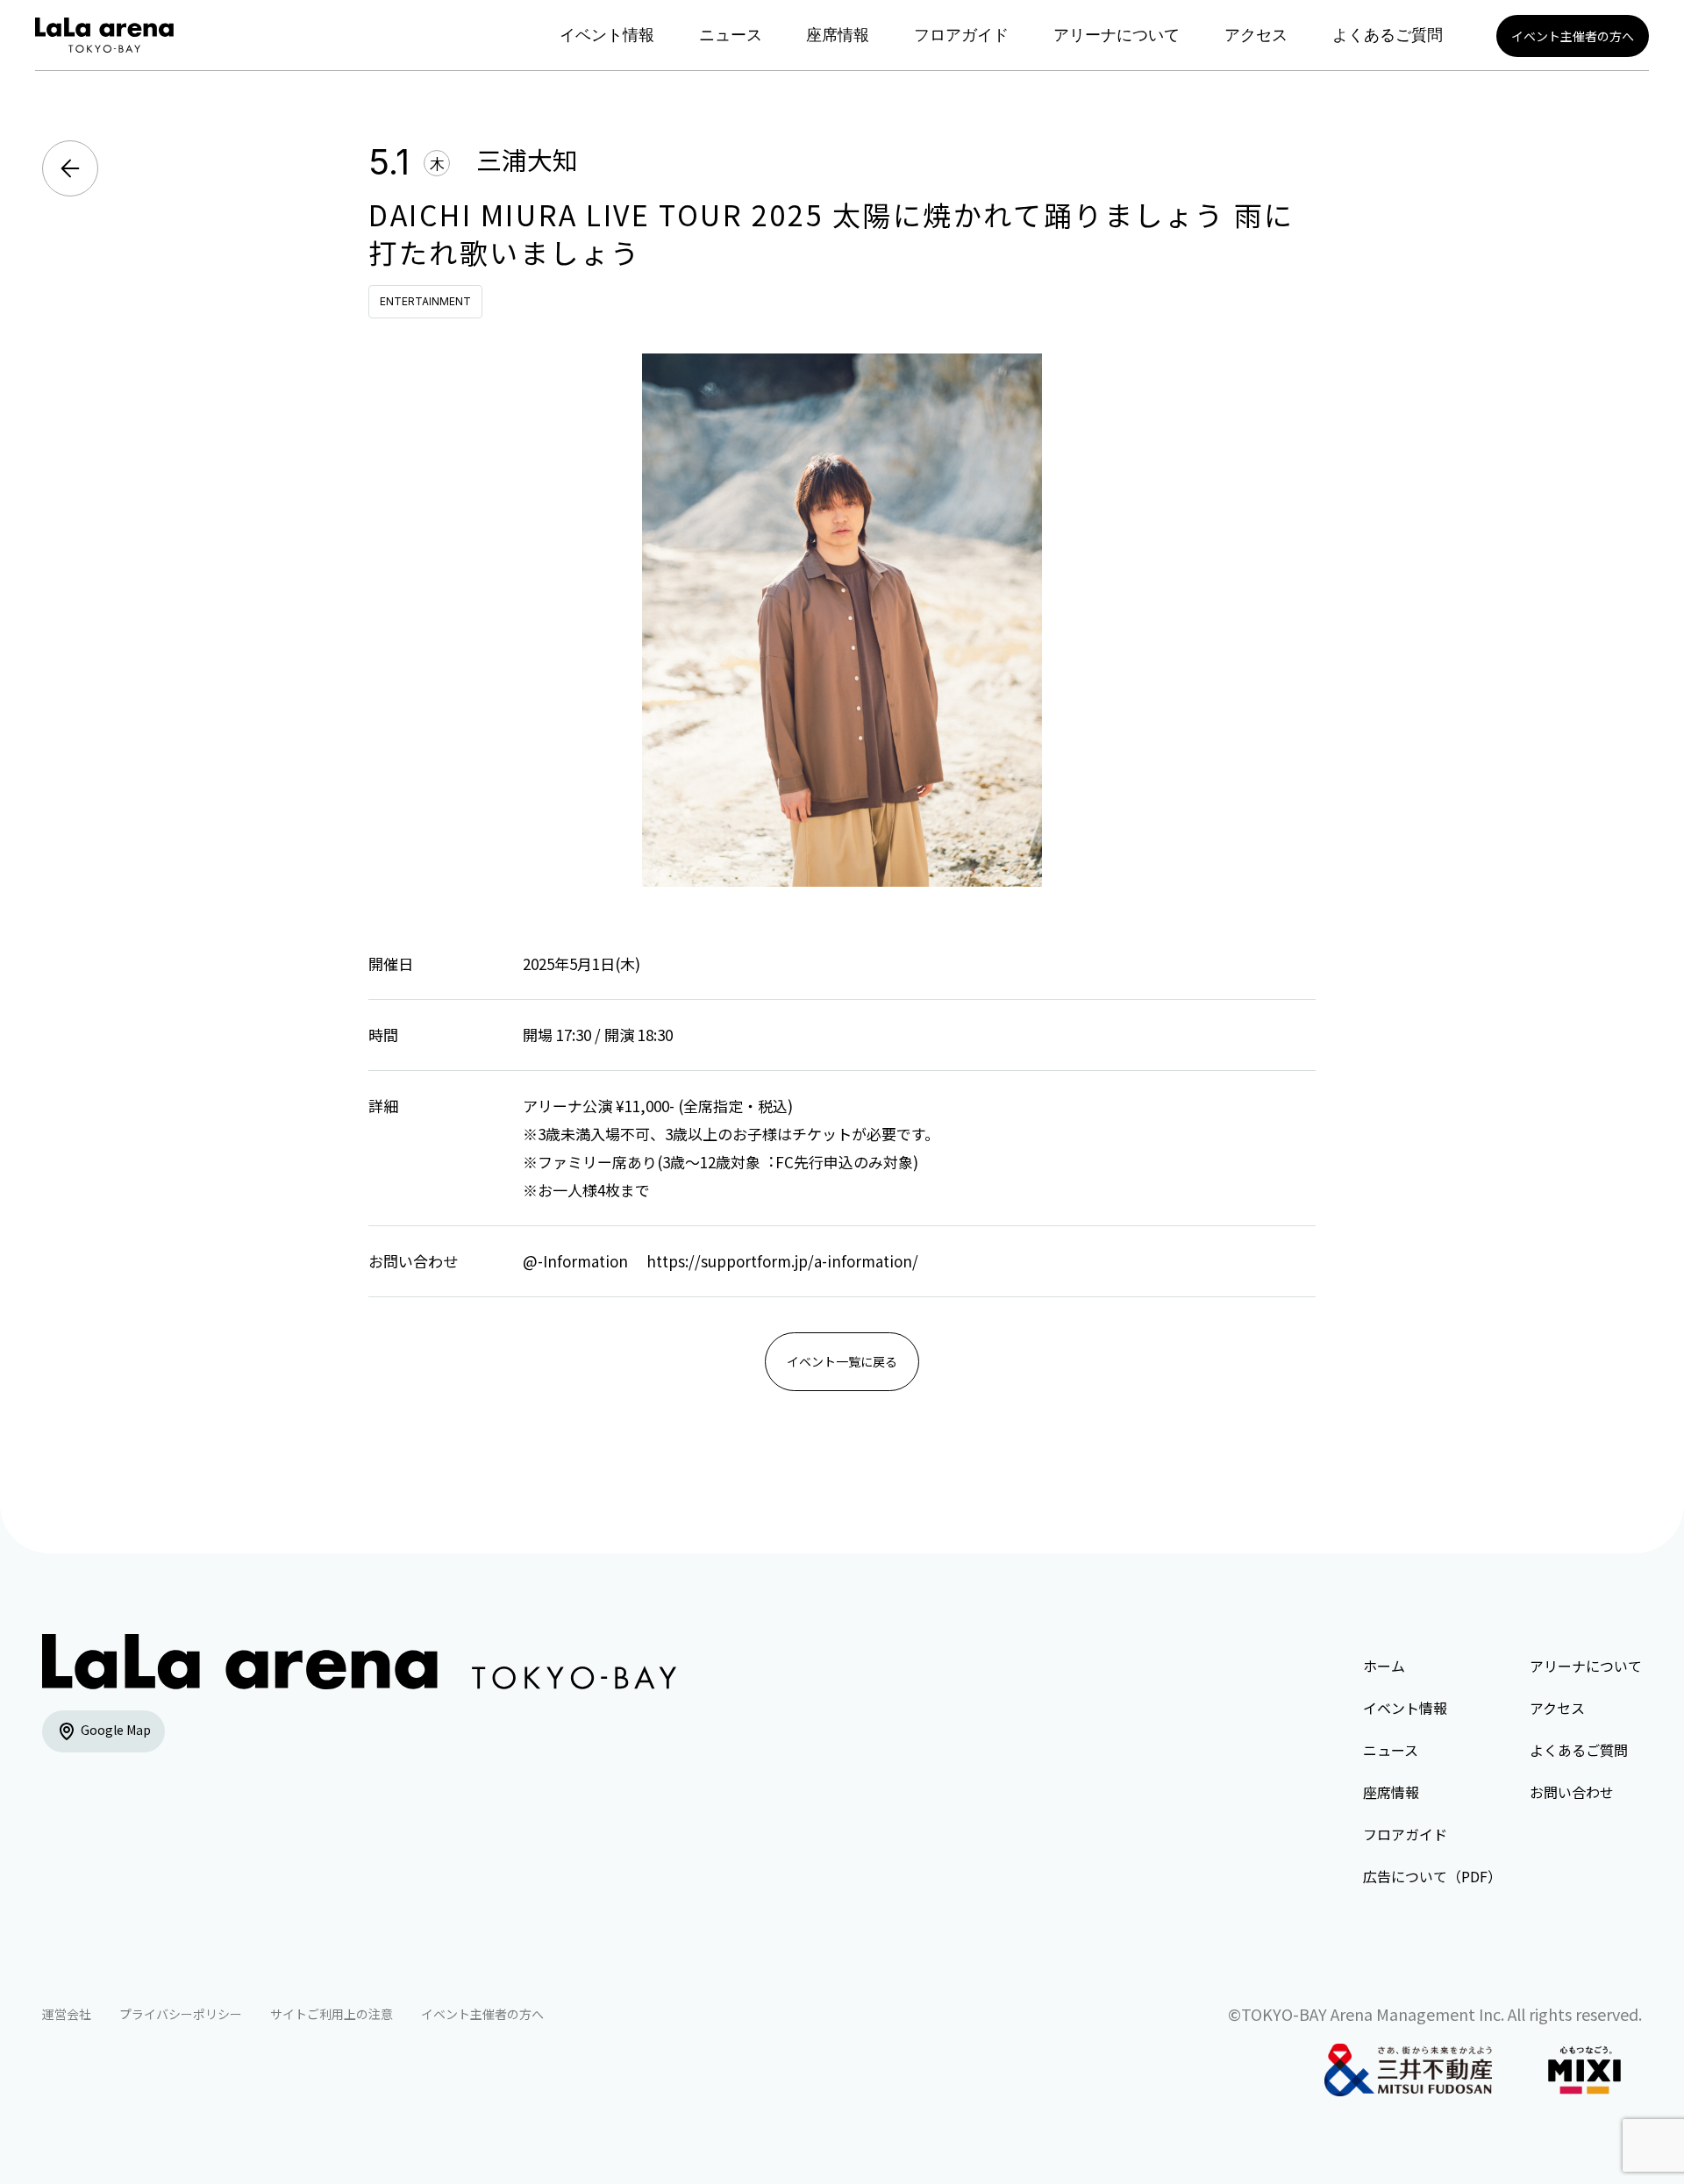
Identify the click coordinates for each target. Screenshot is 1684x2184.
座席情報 (838, 35)
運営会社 (67, 2014)
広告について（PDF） (1432, 1876)
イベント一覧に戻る (842, 1361)
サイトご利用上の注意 (332, 2014)
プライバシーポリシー (181, 2014)
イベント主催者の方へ (1573, 36)
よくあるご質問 (1388, 35)
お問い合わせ (1572, 1792)
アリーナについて (1117, 35)
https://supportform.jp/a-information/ (782, 1261)
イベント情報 (607, 35)
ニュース (731, 35)
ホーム (1384, 1666)
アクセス (1256, 35)
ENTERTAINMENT (425, 301)
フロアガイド (961, 35)
